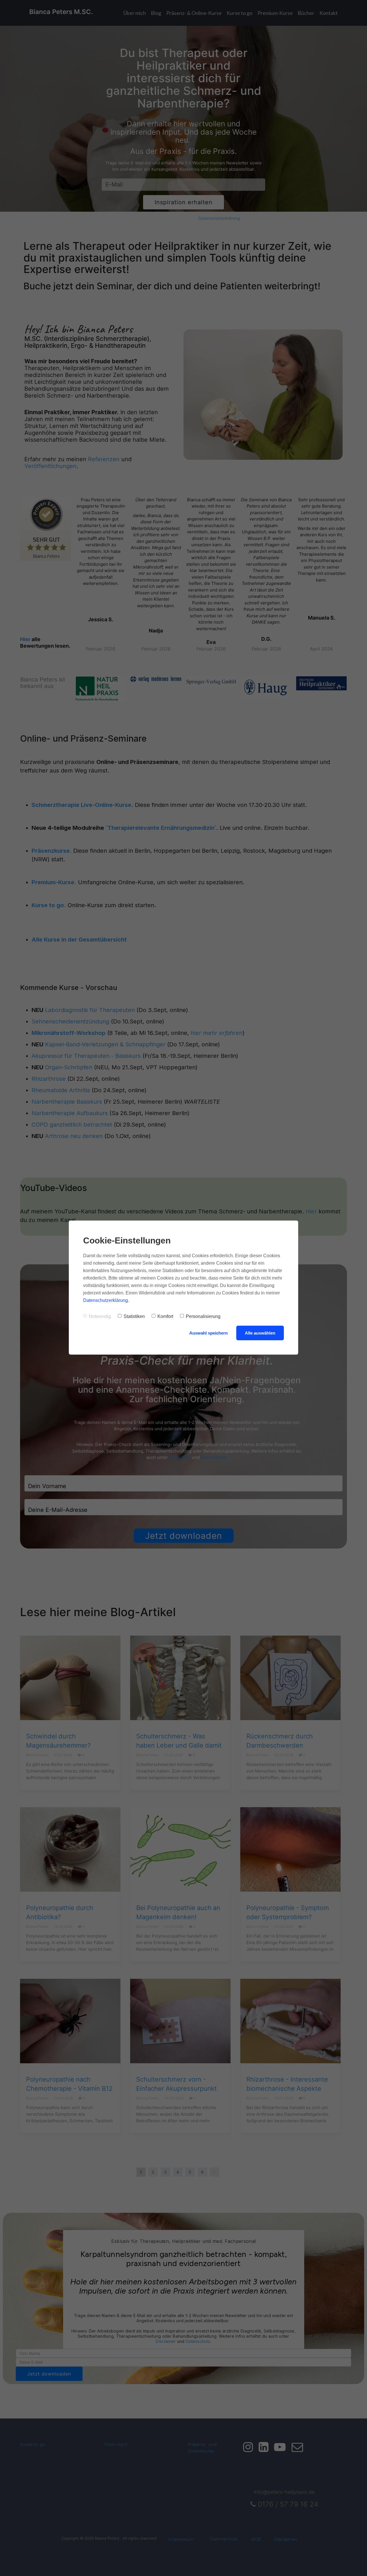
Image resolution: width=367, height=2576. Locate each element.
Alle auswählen (260, 1333)
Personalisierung (203, 1316)
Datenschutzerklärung (106, 1300)
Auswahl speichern (208, 1333)
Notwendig (100, 1316)
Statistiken (134, 1316)
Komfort (165, 1316)
